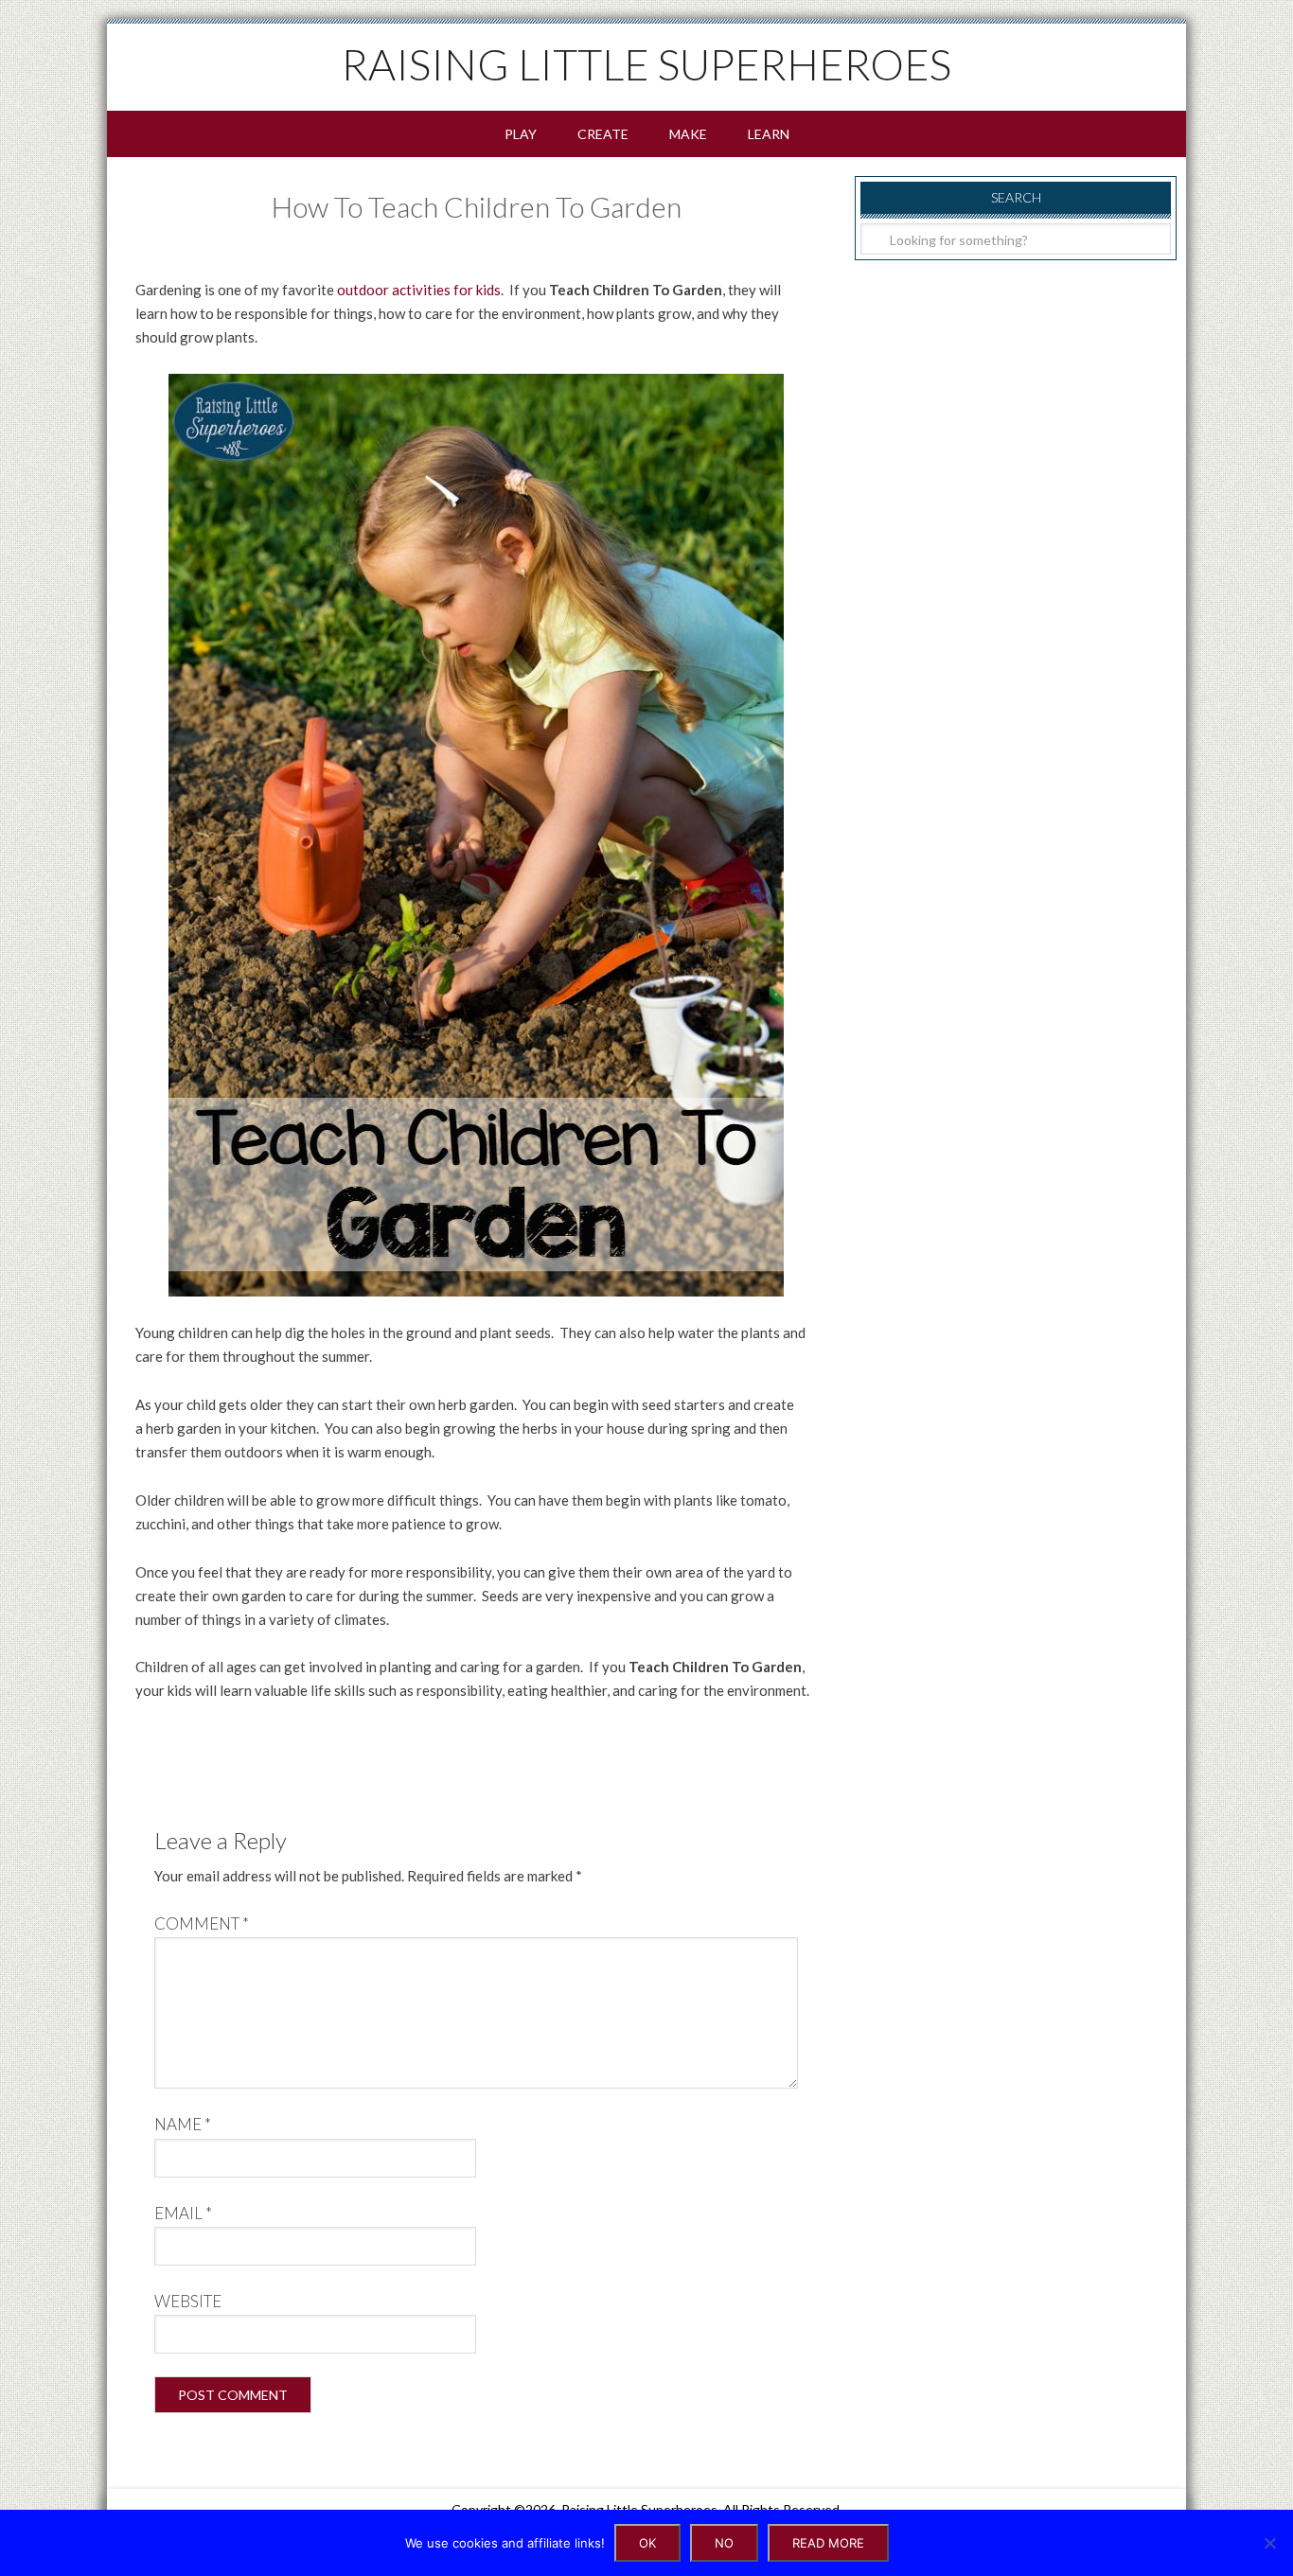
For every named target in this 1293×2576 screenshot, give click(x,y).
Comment (202, 1923)
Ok (647, 2543)
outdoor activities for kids (419, 290)
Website (188, 2301)
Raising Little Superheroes (646, 64)
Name (183, 2124)
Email (183, 2213)
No (724, 2543)
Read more (828, 2543)
